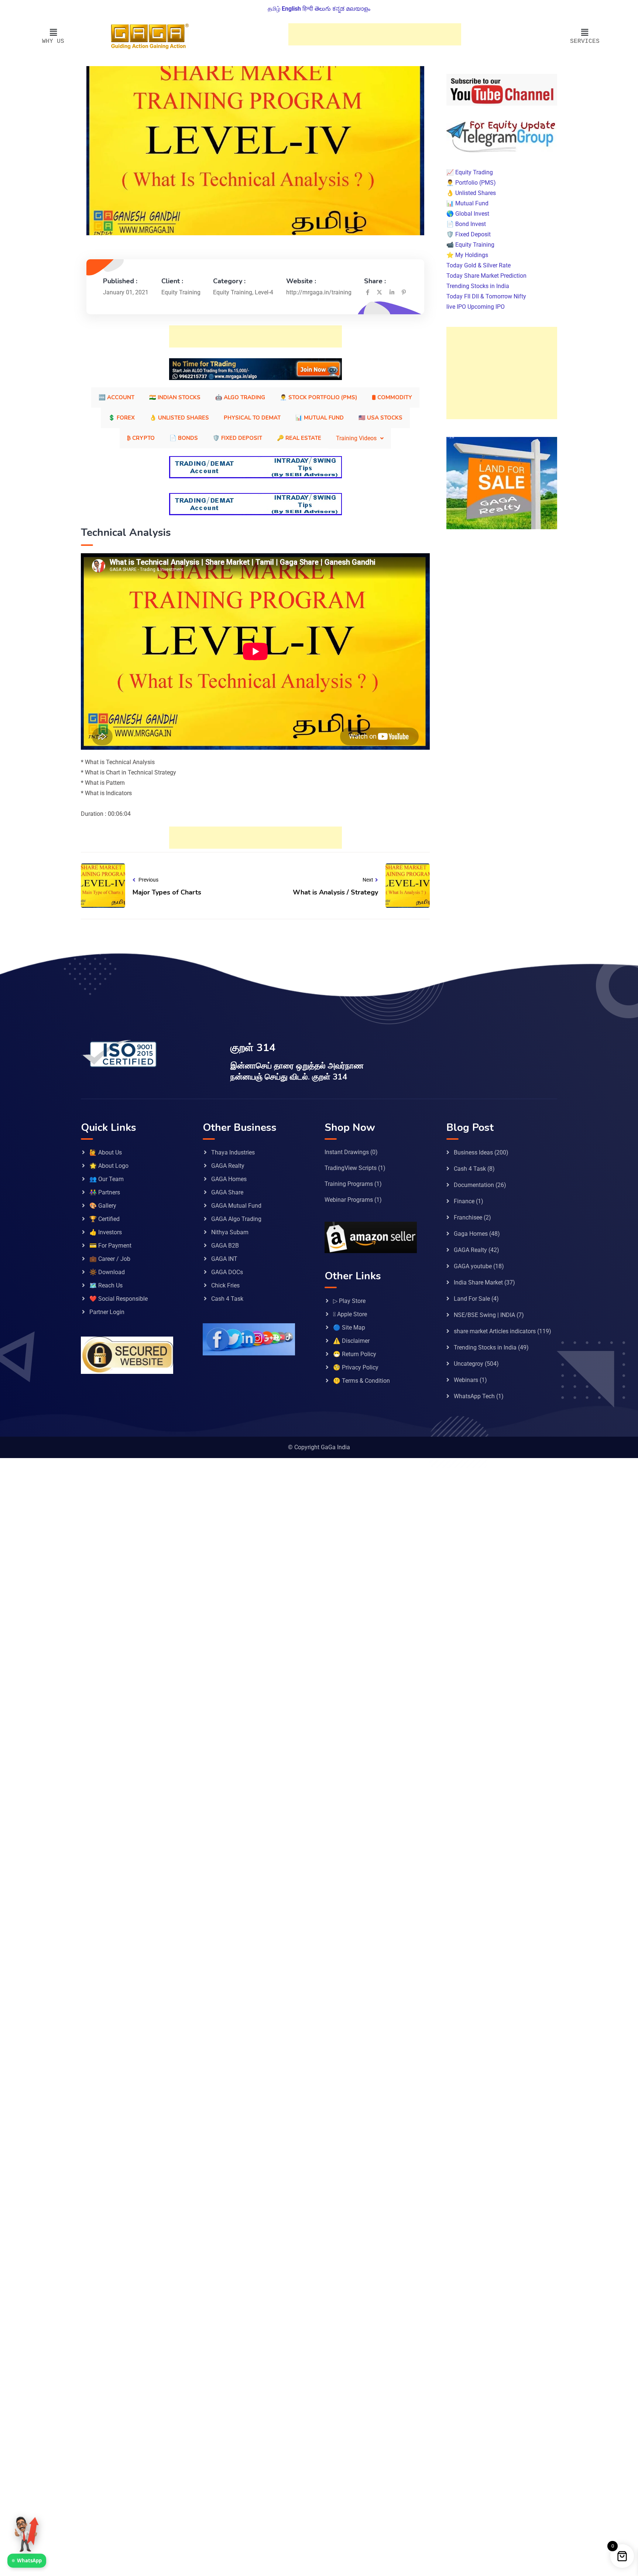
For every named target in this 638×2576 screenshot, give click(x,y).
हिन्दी (308, 9)
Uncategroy (469, 1364)
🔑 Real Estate (299, 438)
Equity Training (233, 292)
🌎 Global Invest (468, 213)
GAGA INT (224, 1259)
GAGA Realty (228, 1166)
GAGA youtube (473, 1266)
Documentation (474, 1185)
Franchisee (468, 1217)
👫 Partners (105, 1192)
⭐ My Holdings (467, 255)
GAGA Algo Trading (236, 1219)
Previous (148, 880)
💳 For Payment (110, 1246)
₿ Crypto (141, 438)
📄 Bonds (184, 438)
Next (368, 880)
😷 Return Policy (355, 1354)
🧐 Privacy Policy (356, 1367)
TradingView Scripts (351, 1168)
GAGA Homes (229, 1179)
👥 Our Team (107, 1179)
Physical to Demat (252, 418)
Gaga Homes (471, 1234)
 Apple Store (350, 1314)
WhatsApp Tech (474, 1396)
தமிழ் (274, 9)
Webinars (466, 1380)
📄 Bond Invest (466, 224)
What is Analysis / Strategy (335, 892)
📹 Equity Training (470, 244)
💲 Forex (121, 418)
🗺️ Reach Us (106, 1285)
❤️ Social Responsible (119, 1299)
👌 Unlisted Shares (179, 418)
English (291, 9)
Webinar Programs (349, 1200)
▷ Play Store (349, 1301)
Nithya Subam (230, 1232)
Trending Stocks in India (478, 286)
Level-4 (264, 292)
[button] (53, 33)
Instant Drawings (347, 1152)
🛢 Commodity (392, 397)
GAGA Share (227, 1192)
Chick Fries (225, 1285)
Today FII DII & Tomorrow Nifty (486, 296)
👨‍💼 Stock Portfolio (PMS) (318, 397)
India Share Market (478, 1282)
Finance (464, 1201)
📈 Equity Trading (470, 172)
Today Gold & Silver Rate (478, 265)
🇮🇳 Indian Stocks (175, 397)
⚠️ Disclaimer (351, 1341)
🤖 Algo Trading (240, 397)
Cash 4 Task (227, 1299)
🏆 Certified (104, 1219)
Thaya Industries (233, 1152)
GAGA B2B (225, 1246)
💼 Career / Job (110, 1259)
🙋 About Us (106, 1152)
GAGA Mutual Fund (236, 1206)
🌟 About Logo (109, 1166)
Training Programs (349, 1184)
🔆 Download (107, 1272)
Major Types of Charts (167, 892)
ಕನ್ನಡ (338, 9)
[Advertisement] (375, 34)
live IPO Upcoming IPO (476, 306)
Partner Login (107, 1312)
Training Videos (356, 438)
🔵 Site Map (349, 1328)
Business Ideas (473, 1152)
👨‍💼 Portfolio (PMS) (471, 182)
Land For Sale (472, 1299)
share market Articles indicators (495, 1331)
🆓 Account (116, 397)
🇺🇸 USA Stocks (380, 418)
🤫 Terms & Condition (361, 1381)
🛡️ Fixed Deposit (237, 438)
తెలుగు (323, 9)
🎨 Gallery (103, 1206)
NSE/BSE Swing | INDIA (484, 1315)
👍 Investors (106, 1232)
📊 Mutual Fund (320, 418)
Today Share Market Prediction (486, 275)
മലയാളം (358, 9)
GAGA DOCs (227, 1272)
